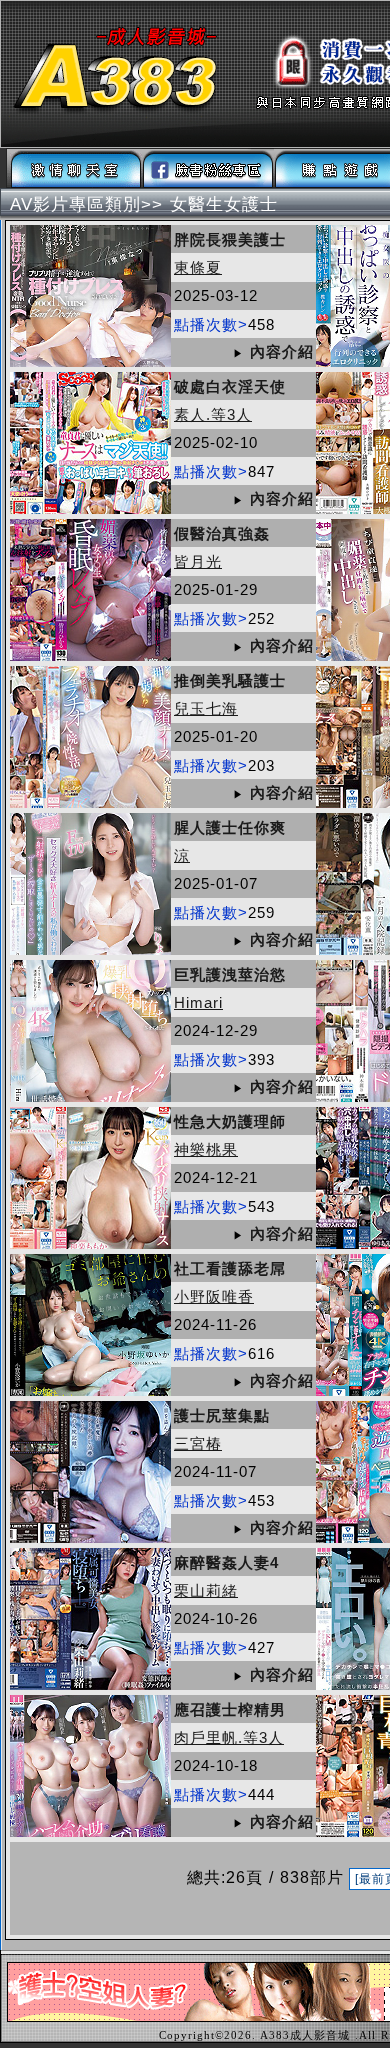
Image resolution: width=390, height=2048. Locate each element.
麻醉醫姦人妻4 (226, 1562)
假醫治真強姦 (222, 533)
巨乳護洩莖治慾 (230, 974)
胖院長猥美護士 (230, 239)
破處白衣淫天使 (230, 386)
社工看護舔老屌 (230, 1268)
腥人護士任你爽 (230, 827)
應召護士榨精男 (230, 1709)
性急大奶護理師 (230, 1121)
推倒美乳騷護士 (230, 680)
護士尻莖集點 (222, 1415)
